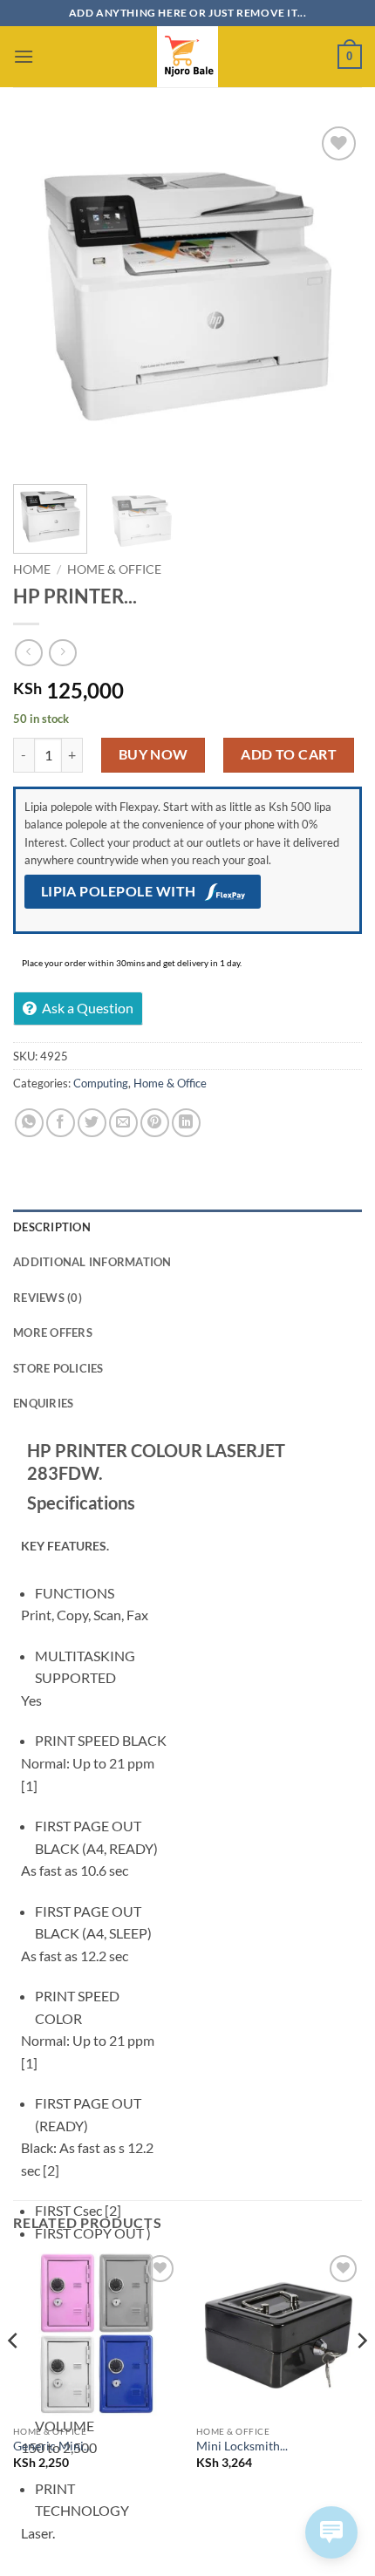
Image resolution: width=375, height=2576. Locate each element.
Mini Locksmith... (242, 2446)
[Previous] (42, 296)
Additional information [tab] (92, 1262)
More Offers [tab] (53, 1332)
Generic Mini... (52, 2446)
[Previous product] (62, 653)
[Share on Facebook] (61, 1123)
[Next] (333, 296)
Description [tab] (52, 1227)
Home (32, 569)
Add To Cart (289, 754)
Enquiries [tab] (43, 1403)
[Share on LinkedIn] (186, 1123)
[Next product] (28, 653)
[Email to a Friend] (123, 1123)
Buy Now (153, 754)
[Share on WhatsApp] (29, 1123)
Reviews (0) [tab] (48, 1298)
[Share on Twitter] (92, 1123)
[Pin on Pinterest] (155, 1123)
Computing (101, 1083)
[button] (24, 56)
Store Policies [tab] (58, 1368)
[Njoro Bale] (187, 57)
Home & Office (114, 569)
